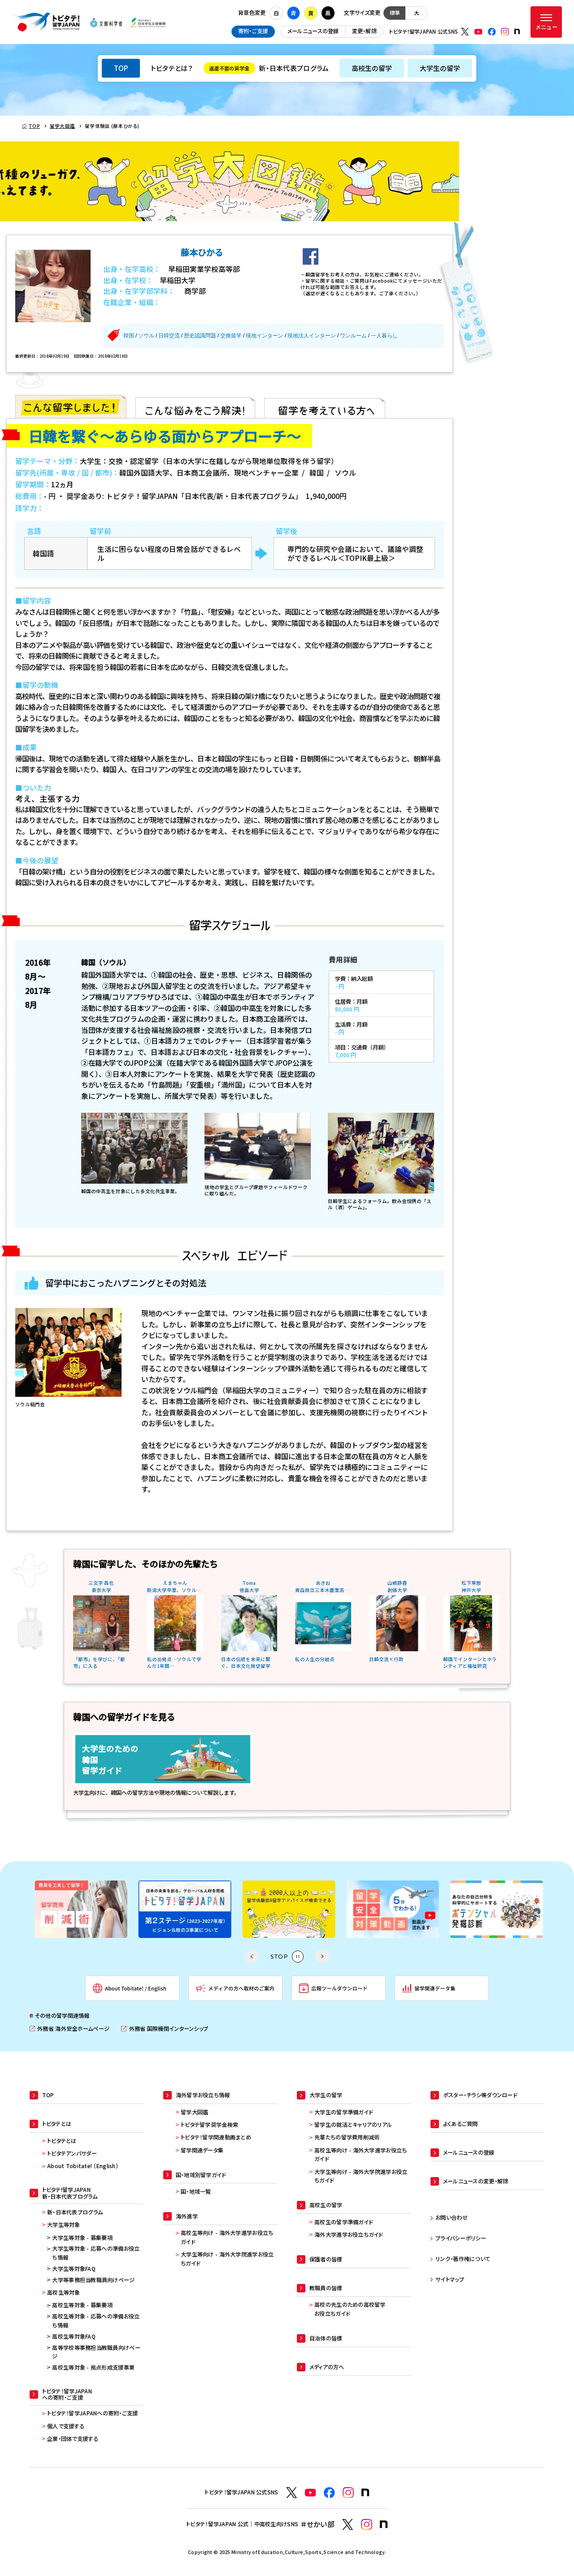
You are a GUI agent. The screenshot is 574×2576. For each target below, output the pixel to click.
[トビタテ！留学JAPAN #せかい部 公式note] (384, 2524)
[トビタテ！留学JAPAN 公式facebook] (492, 32)
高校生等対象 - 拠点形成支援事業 (93, 2367)
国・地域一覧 (196, 2191)
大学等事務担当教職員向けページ (93, 2280)
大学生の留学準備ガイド (344, 2112)
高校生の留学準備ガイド (344, 2222)
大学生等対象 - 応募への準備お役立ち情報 (96, 2253)
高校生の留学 (372, 68)
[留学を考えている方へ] (325, 407)
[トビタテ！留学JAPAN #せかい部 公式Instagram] (367, 2525)
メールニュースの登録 (313, 31)
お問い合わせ (452, 2217)
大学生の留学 (440, 68)
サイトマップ (450, 2279)
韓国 (129, 336)
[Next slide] (322, 1957)
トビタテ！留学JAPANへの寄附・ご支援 (93, 2413)
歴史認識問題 (200, 336)
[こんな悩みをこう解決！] (195, 407)
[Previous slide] (252, 1957)
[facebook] (311, 256)
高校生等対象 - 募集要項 (82, 2305)
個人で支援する (66, 2426)
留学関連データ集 (202, 2150)
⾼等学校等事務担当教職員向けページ (96, 2352)
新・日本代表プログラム (269, 68)
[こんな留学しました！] (71, 407)
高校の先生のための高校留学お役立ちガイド (350, 2309)
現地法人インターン (312, 336)
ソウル (146, 336)
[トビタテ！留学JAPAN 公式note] (517, 31)
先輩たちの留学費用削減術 (347, 2137)
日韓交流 (169, 336)
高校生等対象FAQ (74, 2336)
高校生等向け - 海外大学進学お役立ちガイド (227, 2237)
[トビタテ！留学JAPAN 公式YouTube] (478, 32)
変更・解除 (364, 31)
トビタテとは (62, 2141)
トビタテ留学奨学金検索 (209, 2125)
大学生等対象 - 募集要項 (82, 2238)
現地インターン (265, 336)
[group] (80, 1909)
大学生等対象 (64, 2225)
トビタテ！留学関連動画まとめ (216, 2137)
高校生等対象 (64, 2292)
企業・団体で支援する (73, 2439)
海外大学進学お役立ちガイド (349, 2235)
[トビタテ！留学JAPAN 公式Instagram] (505, 32)
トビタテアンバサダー (72, 2153)
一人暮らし (384, 336)
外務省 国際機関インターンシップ (165, 2029)
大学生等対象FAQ (74, 2269)
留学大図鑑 (194, 2112)
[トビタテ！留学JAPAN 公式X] (465, 32)
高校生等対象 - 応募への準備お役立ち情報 (96, 2321)
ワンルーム (353, 336)
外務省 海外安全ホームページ (70, 2029)
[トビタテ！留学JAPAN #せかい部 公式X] (348, 2525)
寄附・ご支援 (253, 31)
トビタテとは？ (172, 68)
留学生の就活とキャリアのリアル (353, 2125)
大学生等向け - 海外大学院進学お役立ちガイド (227, 2259)
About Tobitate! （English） (83, 2166)
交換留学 (231, 336)
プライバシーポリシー (461, 2238)
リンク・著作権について (463, 2259)
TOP (121, 68)
